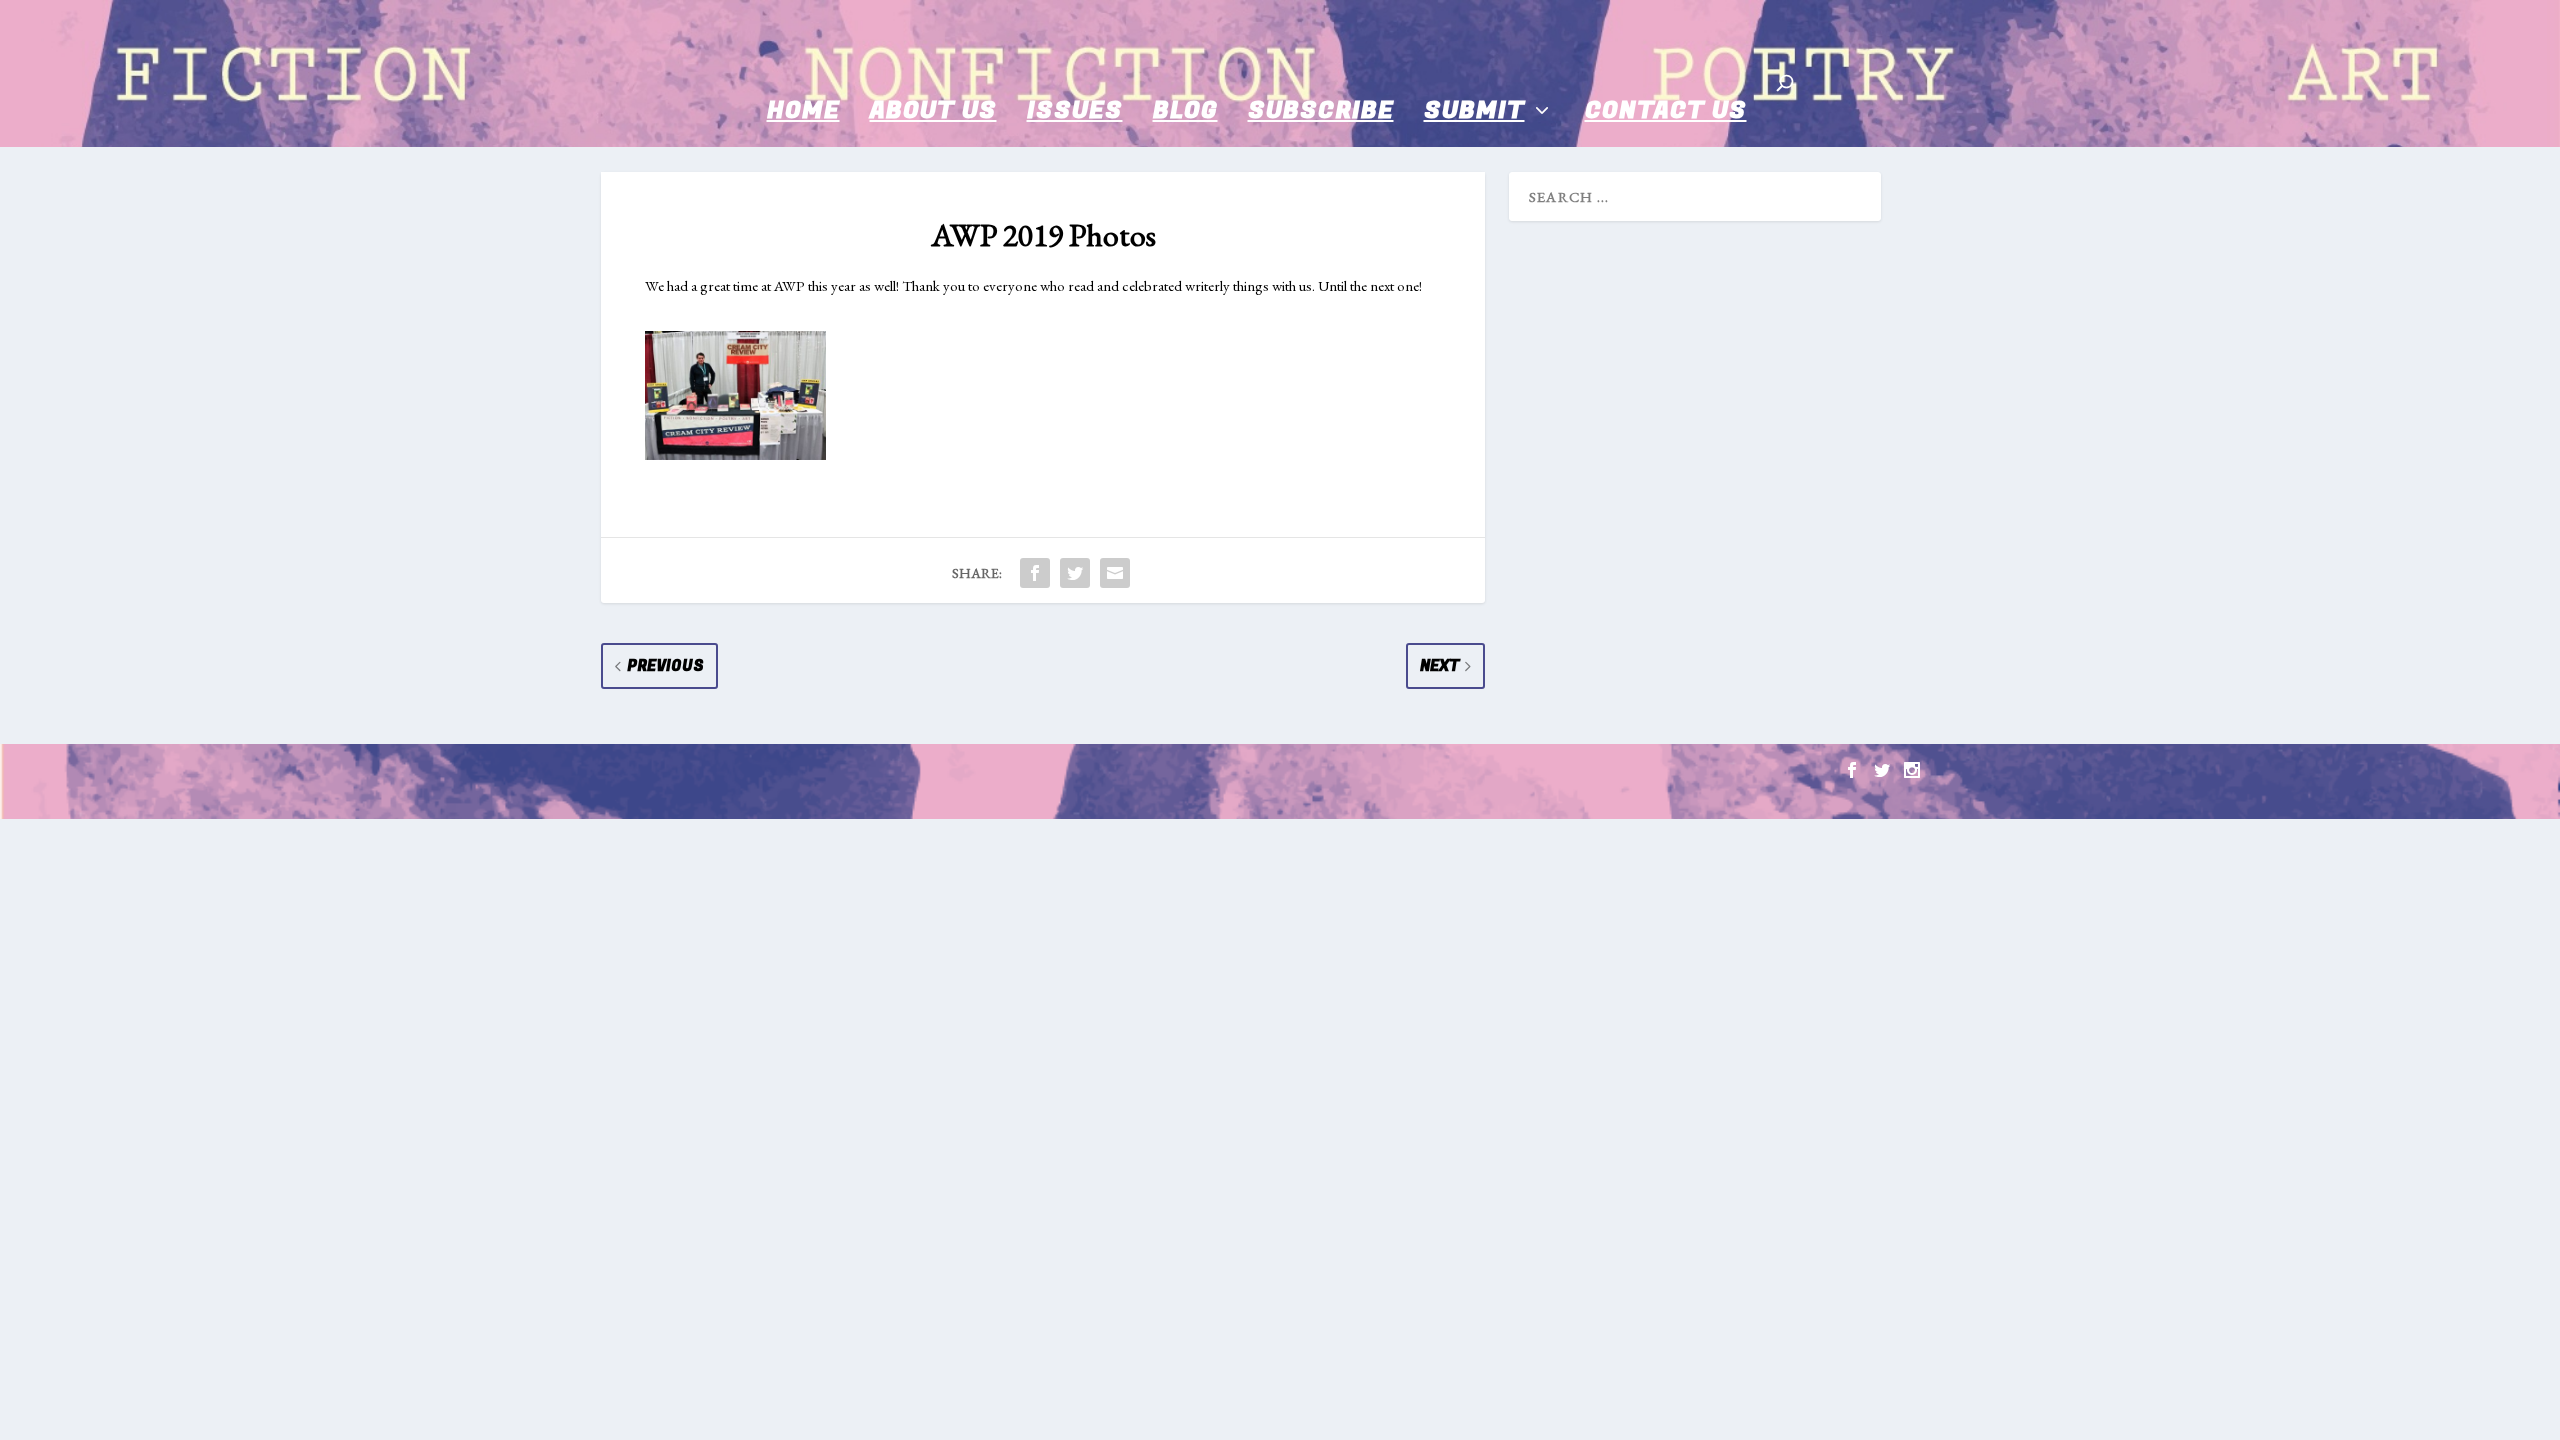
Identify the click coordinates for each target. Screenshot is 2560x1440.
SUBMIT (1474, 110)
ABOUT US (933, 110)
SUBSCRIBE (1321, 110)
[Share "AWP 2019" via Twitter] (1075, 573)
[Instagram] (1912, 770)
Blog (1185, 110)
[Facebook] (1852, 770)
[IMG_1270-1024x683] (735, 454)
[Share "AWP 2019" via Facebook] (1035, 573)
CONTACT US (1666, 110)
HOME (803, 110)
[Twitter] (1882, 770)
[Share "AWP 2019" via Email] (1115, 573)
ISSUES (1075, 110)
